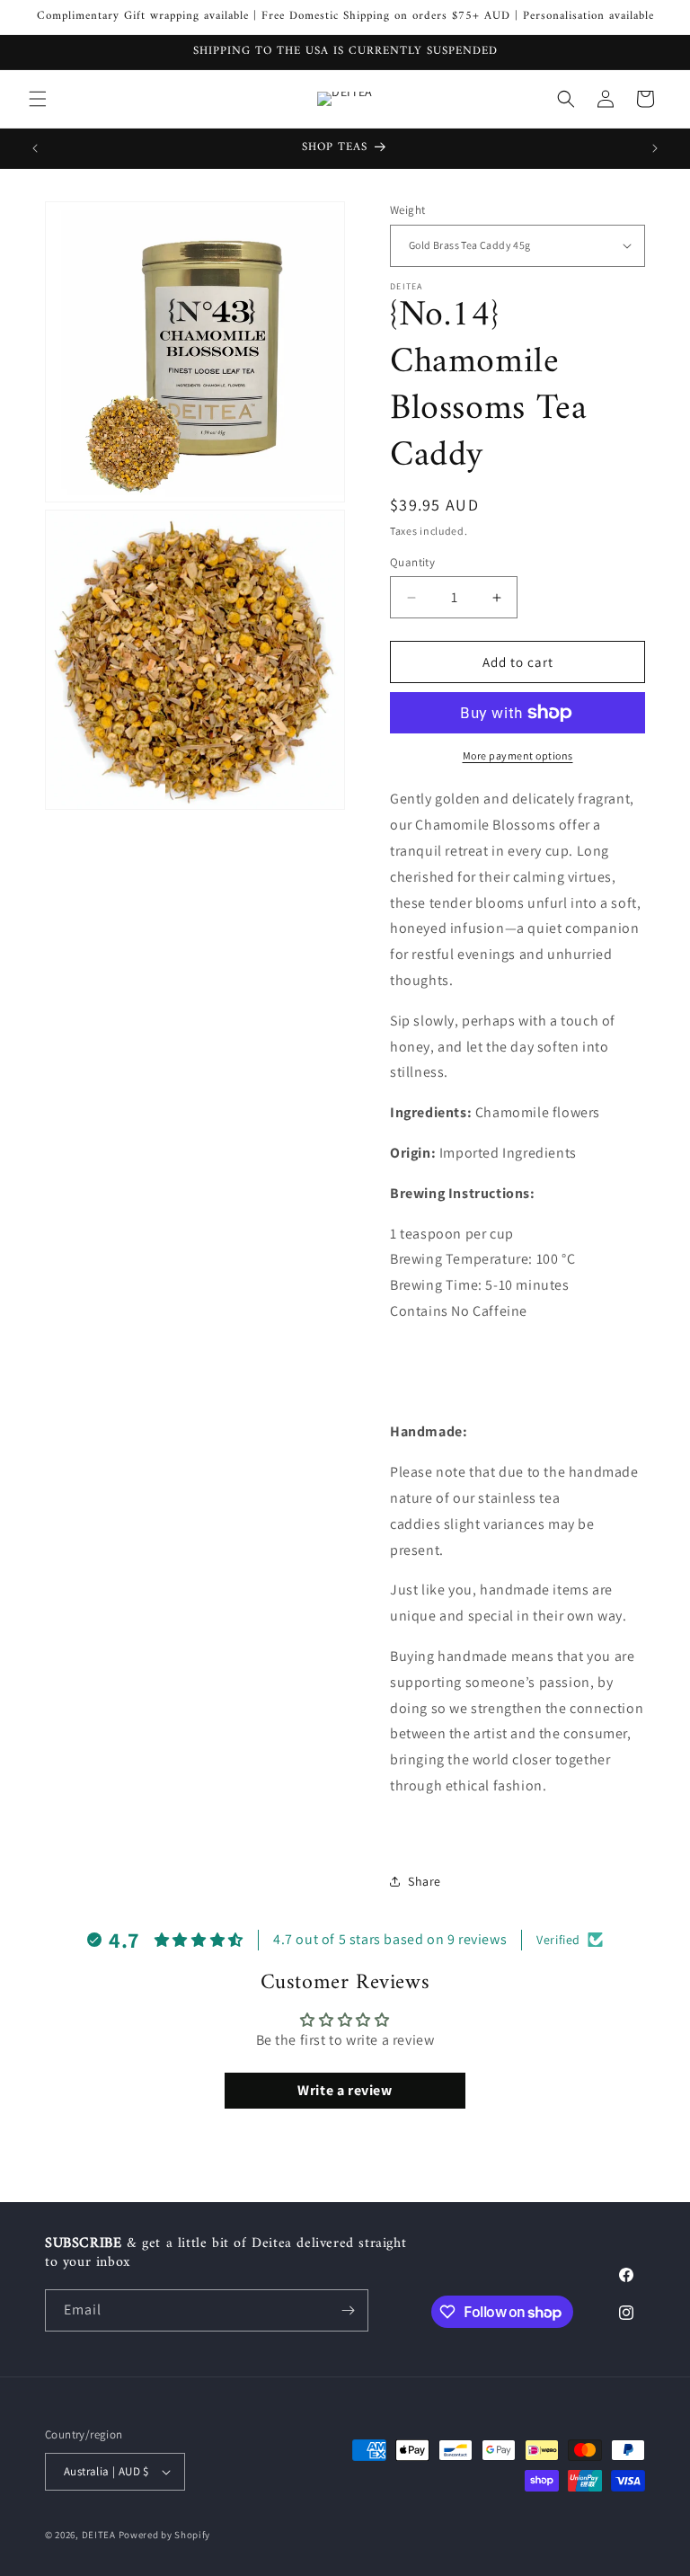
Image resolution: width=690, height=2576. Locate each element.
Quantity (412, 562)
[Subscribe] (348, 2310)
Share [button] (425, 1881)
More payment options (518, 755)
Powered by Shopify (165, 2535)
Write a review (345, 2090)
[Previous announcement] (35, 148)
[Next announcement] (655, 148)
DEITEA (99, 2535)
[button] (38, 99)
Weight (407, 210)
